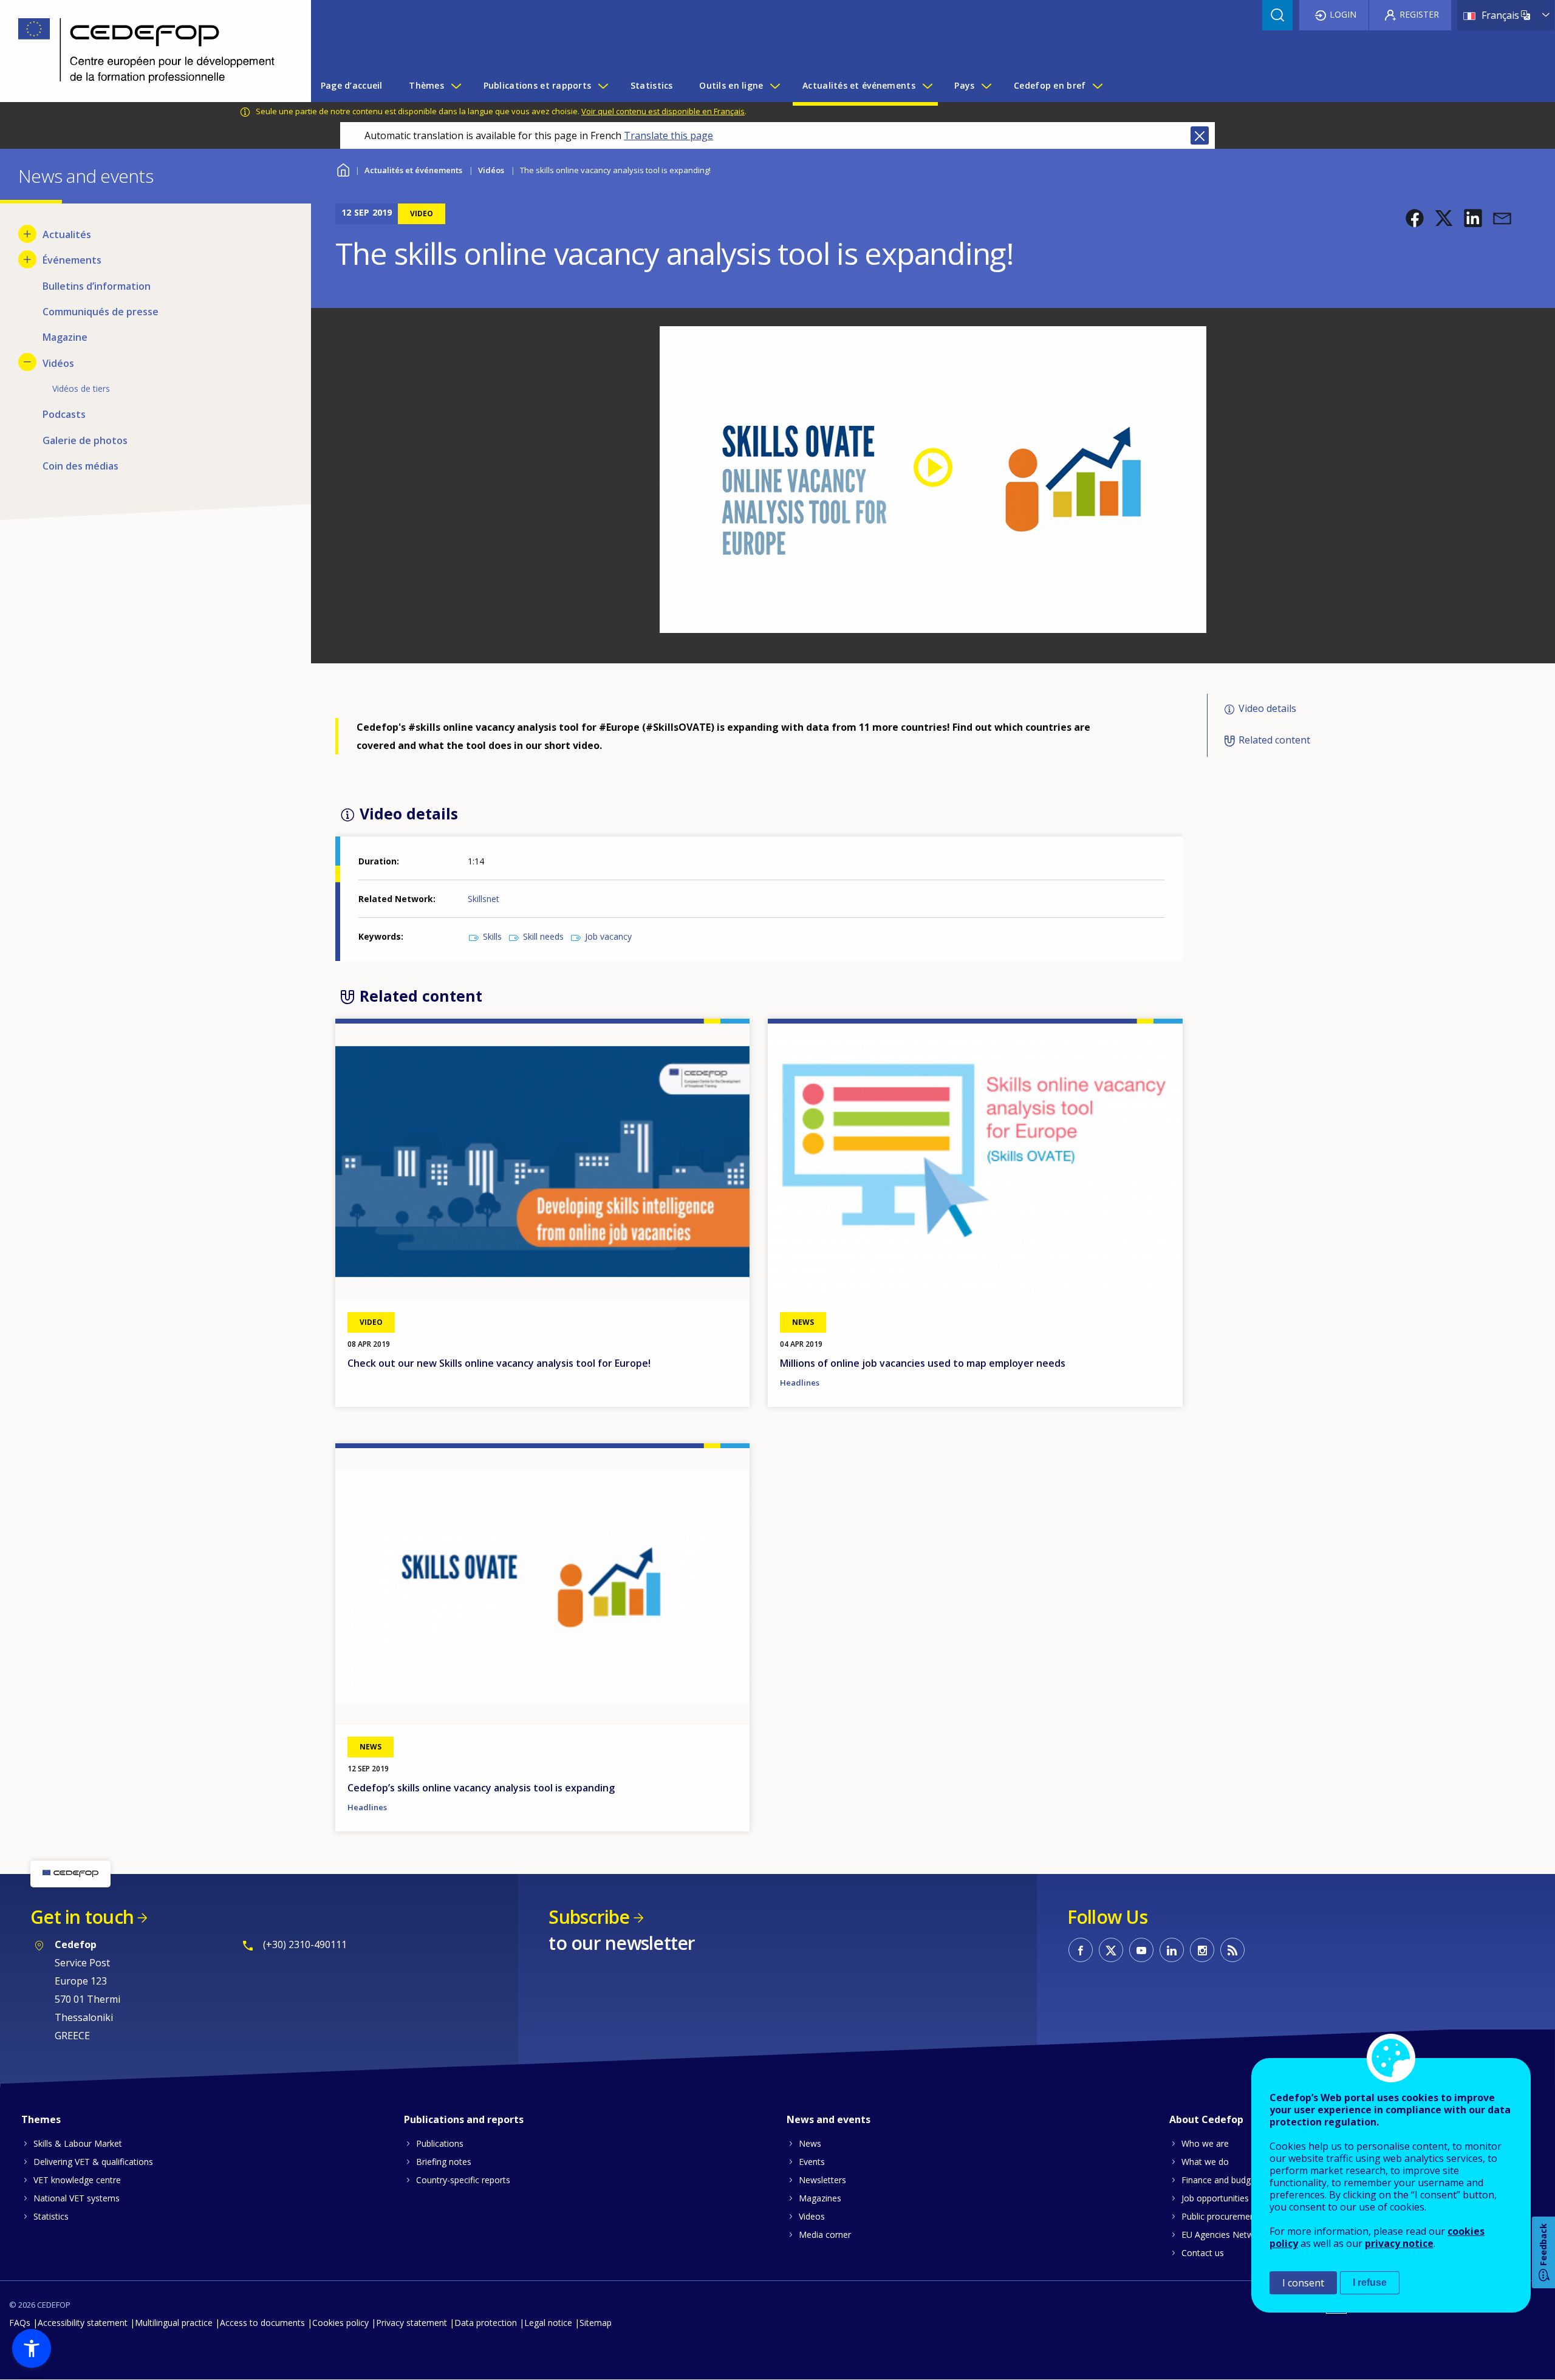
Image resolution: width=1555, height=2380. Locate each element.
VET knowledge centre (77, 2180)
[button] (1415, 218)
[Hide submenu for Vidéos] (27, 362)
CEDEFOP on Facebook (1081, 1950)
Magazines (820, 2198)
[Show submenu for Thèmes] (456, 86)
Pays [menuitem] (964, 85)
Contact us (1203, 2253)
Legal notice (548, 2323)
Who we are (1205, 2143)
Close (1200, 135)
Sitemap (596, 2323)
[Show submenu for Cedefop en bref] (1097, 86)
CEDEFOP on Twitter (1111, 1950)
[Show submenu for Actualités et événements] (927, 86)
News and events (829, 2119)
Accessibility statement (83, 2323)
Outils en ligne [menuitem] (731, 85)
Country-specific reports (463, 2180)
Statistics (51, 2216)
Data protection (486, 2323)
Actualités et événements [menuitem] (859, 85)
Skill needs (543, 936)
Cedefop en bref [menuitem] (1050, 85)
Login (1343, 14)
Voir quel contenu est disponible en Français (663, 111)
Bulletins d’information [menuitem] (97, 286)
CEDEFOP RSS (1232, 1950)
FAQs (20, 2323)
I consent (1303, 2283)
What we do (1205, 2162)
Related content (1274, 740)
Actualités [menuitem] (67, 234)
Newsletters (822, 2180)
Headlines (800, 1383)
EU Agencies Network (1224, 2235)
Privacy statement (412, 2323)
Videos (812, 2216)
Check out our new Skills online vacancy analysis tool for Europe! (499, 1363)
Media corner (825, 2235)
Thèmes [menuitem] (426, 85)
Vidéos (491, 170)
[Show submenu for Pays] (986, 86)
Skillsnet (484, 899)
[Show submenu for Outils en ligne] (774, 86)
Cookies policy (340, 2323)
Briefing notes (444, 2162)
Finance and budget (1220, 2180)
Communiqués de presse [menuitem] (101, 312)
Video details (1267, 708)
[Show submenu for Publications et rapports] (603, 86)
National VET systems (77, 2198)
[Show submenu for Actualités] (27, 234)
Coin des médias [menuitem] (80, 466)
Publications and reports (464, 2119)
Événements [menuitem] (72, 260)
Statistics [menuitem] (652, 85)
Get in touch (82, 1917)
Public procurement (1220, 2216)
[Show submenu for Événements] (27, 259)
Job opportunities (1215, 2198)
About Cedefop (1206, 2119)
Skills (492, 936)
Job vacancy (608, 936)
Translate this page (668, 135)
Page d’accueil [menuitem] (352, 85)
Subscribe (589, 1917)
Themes (41, 2119)
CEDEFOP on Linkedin (1172, 1950)
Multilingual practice (174, 2323)
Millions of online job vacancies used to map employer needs (923, 1363)
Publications (440, 2143)
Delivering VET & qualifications (93, 2162)
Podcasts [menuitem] (64, 414)
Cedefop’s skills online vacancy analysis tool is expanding (481, 1788)
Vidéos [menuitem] (58, 363)
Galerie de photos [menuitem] (85, 440)
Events (812, 2162)
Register (1419, 14)
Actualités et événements (413, 170)
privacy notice (1399, 2243)
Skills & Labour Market (78, 2143)
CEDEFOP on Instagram (1202, 1950)
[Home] (146, 51)
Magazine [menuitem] (65, 337)
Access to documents (262, 2323)
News (810, 2143)
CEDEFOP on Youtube (1141, 1950)
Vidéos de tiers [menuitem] (81, 388)
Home (343, 169)
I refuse (1370, 2283)
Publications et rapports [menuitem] (538, 85)
